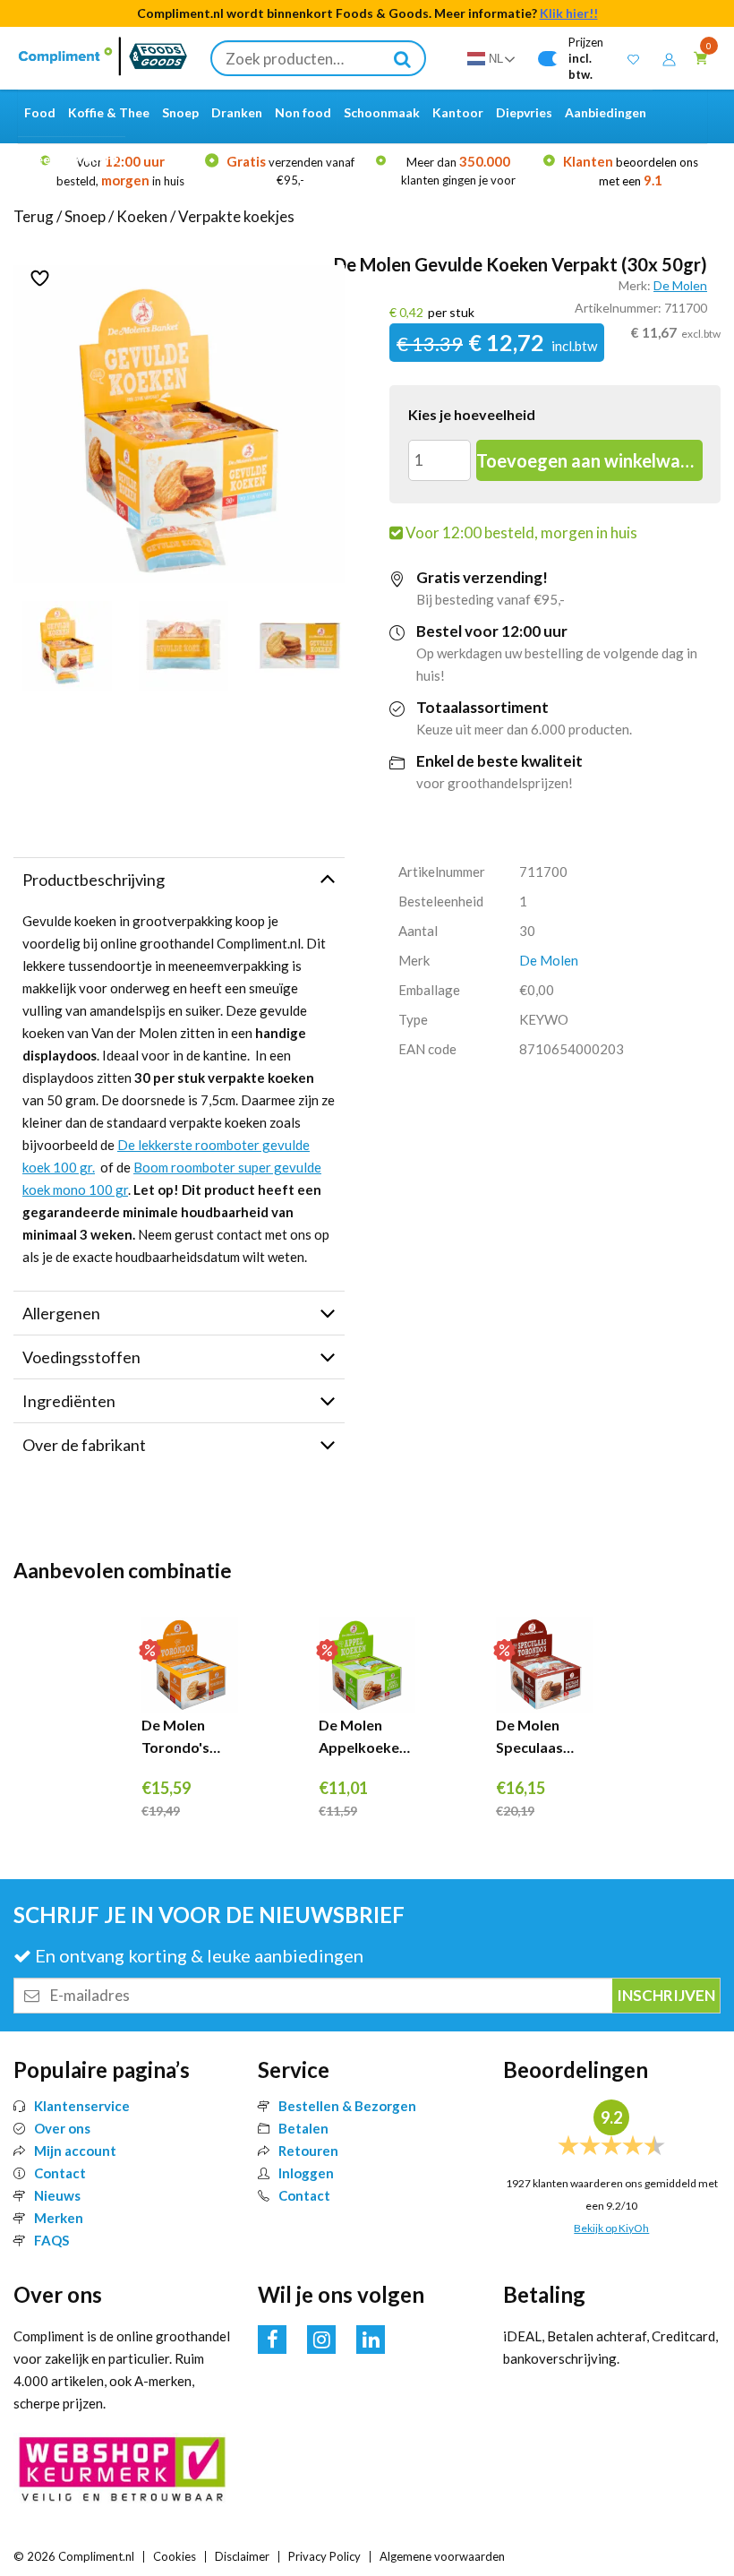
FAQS (51, 2240)
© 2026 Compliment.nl (74, 2556)
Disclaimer (242, 2556)
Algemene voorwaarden (442, 2556)
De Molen (680, 285)
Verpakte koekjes (236, 216)
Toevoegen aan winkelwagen (589, 460)
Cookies (175, 2556)
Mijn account (75, 2151)
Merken (59, 2218)
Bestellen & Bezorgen (347, 2106)
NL (496, 59)
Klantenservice (82, 2106)
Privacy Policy (324, 2556)
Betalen (303, 2128)
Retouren (308, 2151)
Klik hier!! (569, 13)
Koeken (142, 216)
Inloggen (306, 2173)
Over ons (62, 2128)
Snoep (85, 216)
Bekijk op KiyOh (611, 2228)
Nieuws (57, 2195)
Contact (60, 2173)
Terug (34, 216)
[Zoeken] (403, 58)
